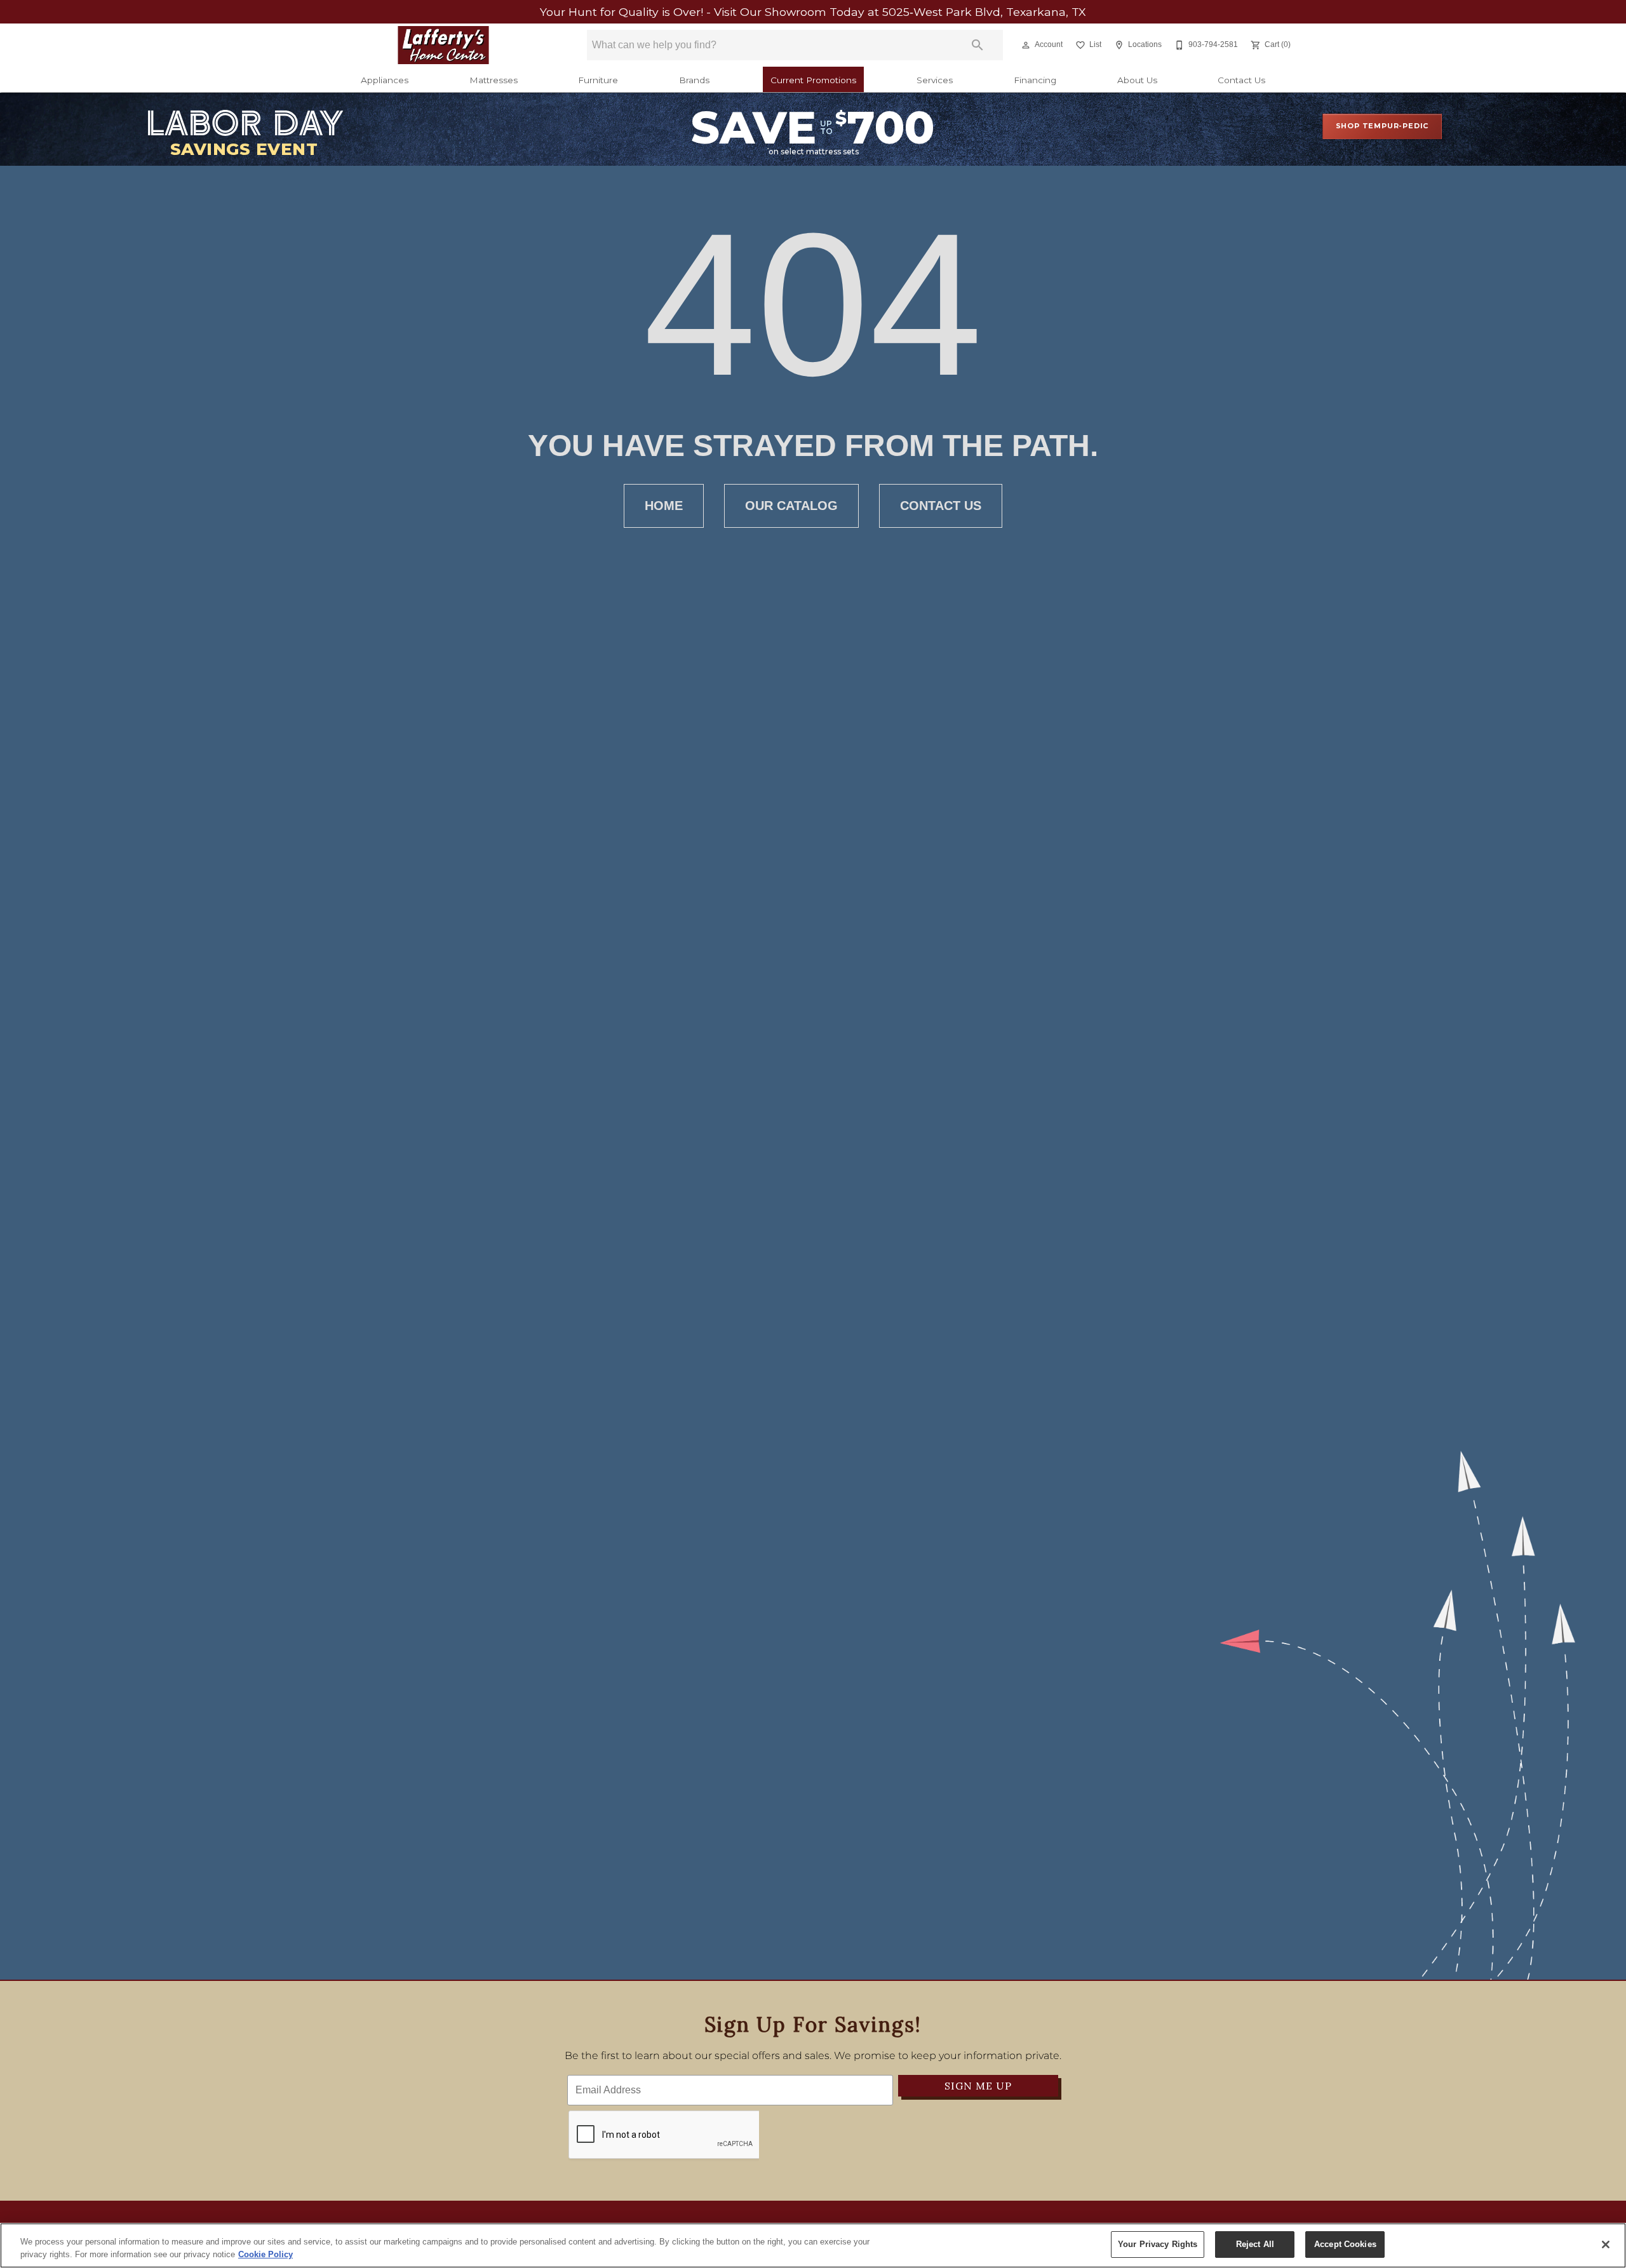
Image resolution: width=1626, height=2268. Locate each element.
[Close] (1606, 2245)
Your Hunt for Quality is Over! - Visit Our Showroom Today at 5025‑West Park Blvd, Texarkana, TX (813, 12)
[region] (813, 2245)
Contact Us (1241, 80)
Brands (694, 80)
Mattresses (494, 80)
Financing (1035, 80)
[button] (1026, 45)
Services (935, 80)
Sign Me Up (978, 2086)
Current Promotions (813, 80)
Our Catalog (791, 506)
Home (664, 506)
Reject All (1255, 2244)
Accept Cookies (1345, 2244)
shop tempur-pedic (1382, 126)
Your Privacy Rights (1158, 2244)
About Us (1137, 80)
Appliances (385, 80)
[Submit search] (978, 45)
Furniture (598, 80)
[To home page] (443, 45)
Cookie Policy (265, 2254)
